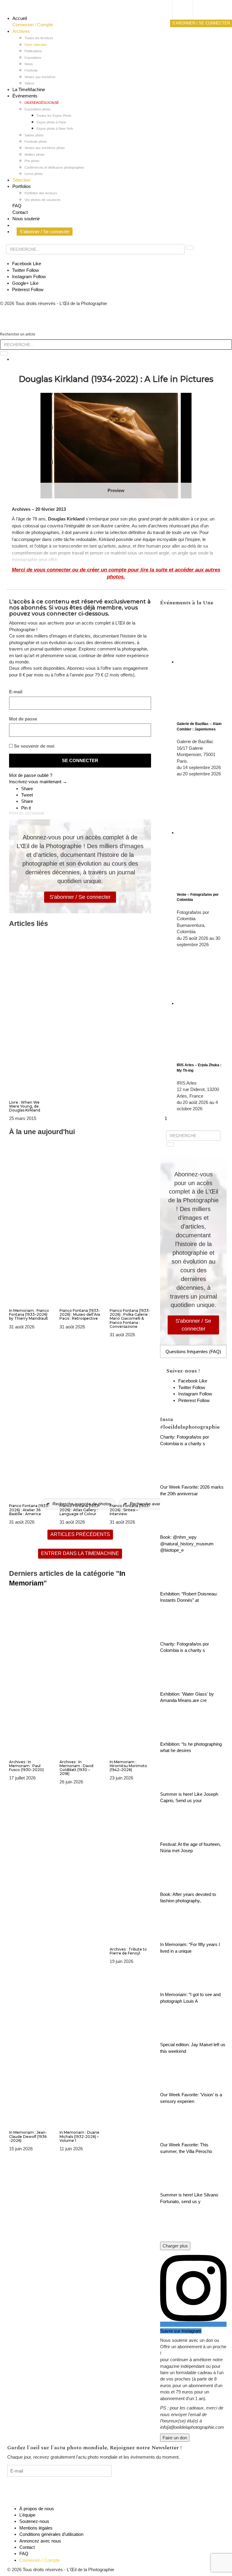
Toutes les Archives (39, 38)
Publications (33, 51)
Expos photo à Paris (51, 122)
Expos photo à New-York (55, 129)
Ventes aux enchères (40, 77)
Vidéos (29, 83)
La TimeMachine (29, 89)
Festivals (31, 70)
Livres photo (34, 174)
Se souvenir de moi (34, 746)
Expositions (33, 58)
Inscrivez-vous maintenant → (38, 782)
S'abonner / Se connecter (80, 897)
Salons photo (34, 135)
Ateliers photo (34, 154)
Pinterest (28, 289)
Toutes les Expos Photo (54, 116)
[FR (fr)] (188, 11)
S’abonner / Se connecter (45, 232)
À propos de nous (37, 2509)
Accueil (20, 18)
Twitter (26, 270)
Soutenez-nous (34, 2521)
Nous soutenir (26, 219)
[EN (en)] (188, 17)
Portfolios (22, 186)
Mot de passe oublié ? (31, 775)
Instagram (29, 277)
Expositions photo (37, 109)
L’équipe (27, 2515)
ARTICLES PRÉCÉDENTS (80, 1534)
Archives (21, 31)
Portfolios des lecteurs (41, 193)
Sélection (21, 180)
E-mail (16, 692)
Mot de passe (23, 719)
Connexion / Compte (33, 25)
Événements (25, 96)
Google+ (25, 283)
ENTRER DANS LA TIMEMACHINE (80, 1553)
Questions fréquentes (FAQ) (193, 1352)
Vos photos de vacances (43, 200)
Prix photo (32, 161)
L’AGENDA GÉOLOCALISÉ (42, 103)
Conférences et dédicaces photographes (54, 167)
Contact (20, 212)
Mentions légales (36, 2528)
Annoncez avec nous (40, 2541)
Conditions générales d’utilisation (51, 2534)
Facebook (27, 264)
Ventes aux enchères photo (45, 148)
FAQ (17, 206)
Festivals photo (36, 142)
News (29, 64)
